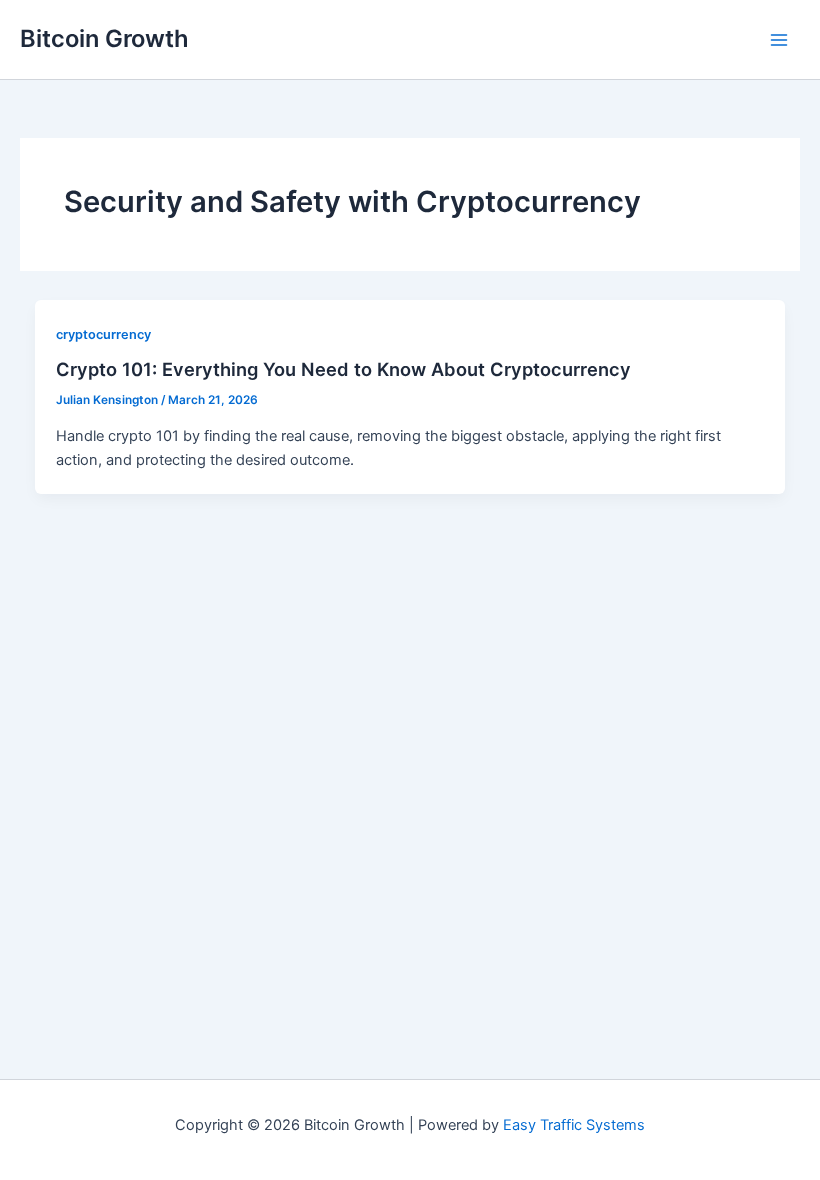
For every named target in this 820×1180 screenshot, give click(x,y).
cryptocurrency (103, 334)
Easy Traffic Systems (574, 1125)
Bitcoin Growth (104, 38)
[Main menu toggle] (779, 40)
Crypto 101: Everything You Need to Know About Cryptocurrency (343, 369)
